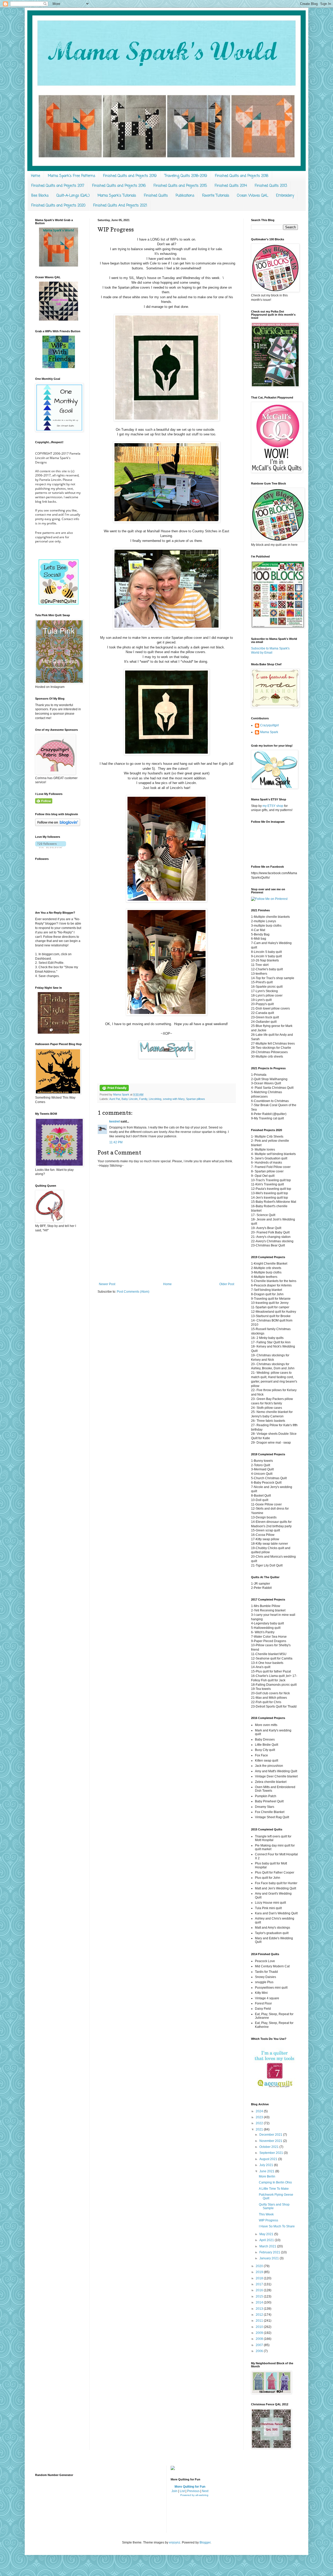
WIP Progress (268, 2220)
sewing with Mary (174, 1099)
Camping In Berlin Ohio (275, 2182)
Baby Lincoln (130, 1099)
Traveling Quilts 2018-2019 (186, 176)
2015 (260, 2296)
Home (36, 176)
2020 (260, 2266)
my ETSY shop (273, 806)
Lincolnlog (155, 1099)
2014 (260, 2302)
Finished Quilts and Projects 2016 (119, 186)
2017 (260, 2284)
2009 (260, 2333)
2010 (260, 2327)
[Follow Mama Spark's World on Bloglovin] (58, 825)
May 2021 (267, 2234)
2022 (260, 2123)
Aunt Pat (115, 1099)
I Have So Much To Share (277, 2226)
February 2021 (270, 2252)
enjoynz (175, 2542)
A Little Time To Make (274, 2189)
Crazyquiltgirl (270, 725)
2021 (260, 2129)
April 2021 (267, 2240)
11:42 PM (116, 1142)
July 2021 (267, 2165)
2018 (260, 2278)
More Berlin (267, 2176)
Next (205, 2491)
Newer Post (107, 1284)
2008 (260, 2339)
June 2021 (267, 2171)
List (182, 2491)
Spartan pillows (196, 1099)
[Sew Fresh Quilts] (59, 603)
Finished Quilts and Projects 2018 (242, 176)
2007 (260, 2345)
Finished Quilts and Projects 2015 (180, 186)
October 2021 (269, 2147)
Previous (193, 2491)
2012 (260, 2315)
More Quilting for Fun (190, 2487)
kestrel (114, 1121)
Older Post (227, 1284)
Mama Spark (122, 1094)
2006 (260, 2351)
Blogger (205, 2542)
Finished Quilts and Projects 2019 (130, 176)
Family (143, 1099)
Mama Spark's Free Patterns (72, 176)
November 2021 (271, 2141)
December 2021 (271, 2135)
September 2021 (272, 2153)
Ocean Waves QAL (253, 196)
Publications (185, 196)
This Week (266, 2214)
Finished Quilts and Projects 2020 (58, 206)
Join (174, 2491)
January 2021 (270, 2258)
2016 (260, 2290)
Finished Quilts (156, 196)
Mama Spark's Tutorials (117, 196)
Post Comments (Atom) (133, 1292)
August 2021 (269, 2159)
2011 (260, 2321)
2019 (260, 2272)
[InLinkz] (173, 2468)
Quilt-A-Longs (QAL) (73, 196)
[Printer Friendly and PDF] (114, 1090)
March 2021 (268, 2246)
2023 (260, 2117)
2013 (260, 2309)
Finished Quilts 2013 (271, 186)
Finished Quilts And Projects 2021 (120, 206)
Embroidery (285, 196)
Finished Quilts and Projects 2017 (58, 186)
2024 (260, 2111)
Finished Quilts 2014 (231, 186)
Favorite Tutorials (216, 196)
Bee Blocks (40, 196)
